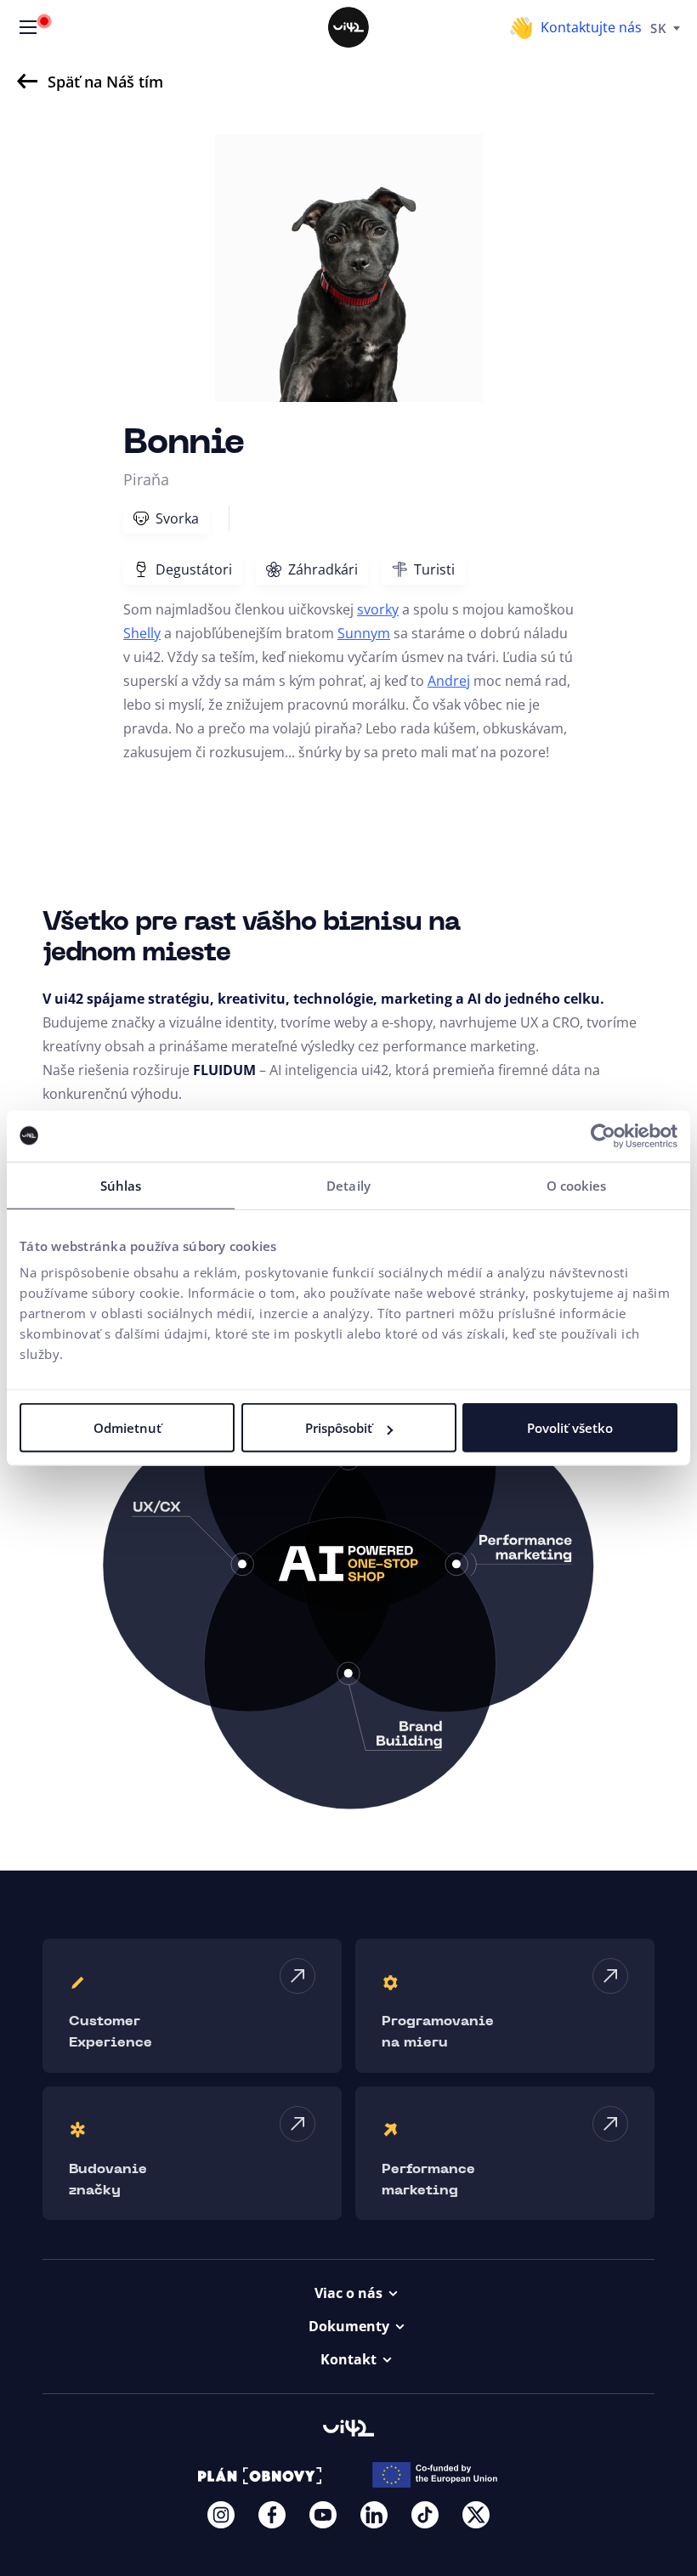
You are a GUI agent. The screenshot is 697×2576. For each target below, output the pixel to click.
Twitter (476, 2515)
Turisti (434, 569)
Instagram (221, 2515)
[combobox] (665, 27)
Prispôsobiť (339, 1428)
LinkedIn (374, 2515)
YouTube (323, 2515)
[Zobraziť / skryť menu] (28, 27)
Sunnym (364, 633)
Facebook (272, 2515)
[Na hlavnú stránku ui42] (348, 27)
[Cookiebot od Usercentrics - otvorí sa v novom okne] (603, 1135)
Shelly (142, 633)
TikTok (425, 2515)
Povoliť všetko (570, 1428)
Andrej (449, 681)
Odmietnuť (127, 1428)
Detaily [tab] (348, 1185)
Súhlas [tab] (121, 1185)
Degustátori (194, 569)
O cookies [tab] (577, 1185)
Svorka (177, 518)
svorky (378, 609)
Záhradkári (323, 569)
